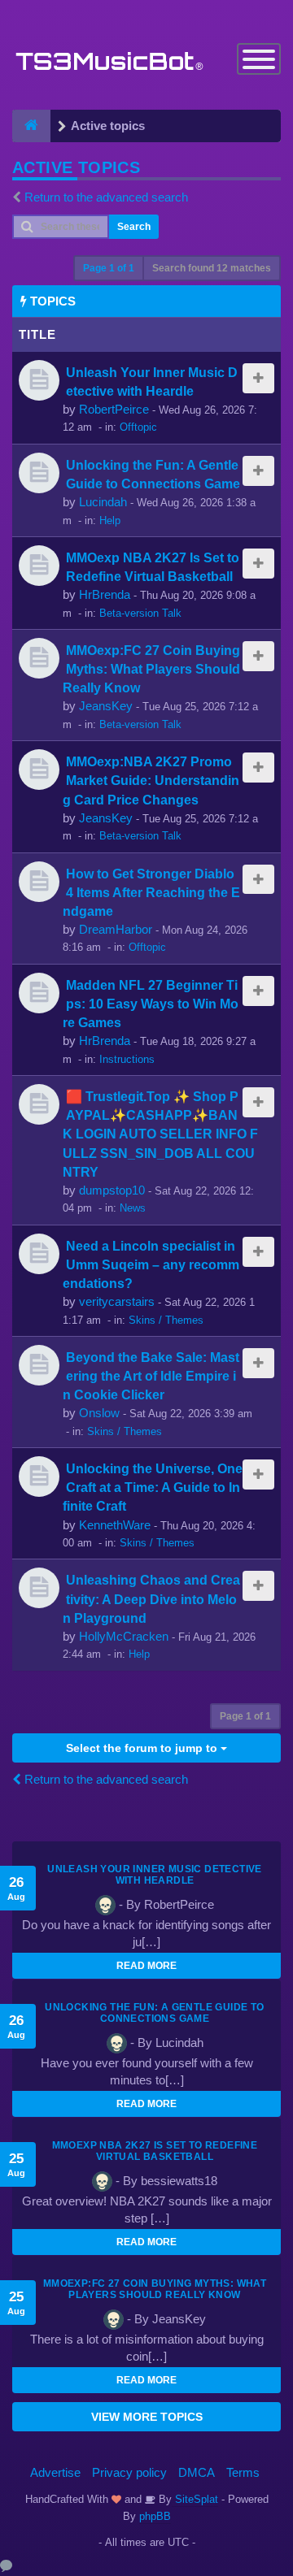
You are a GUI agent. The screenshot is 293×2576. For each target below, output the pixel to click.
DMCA (197, 2472)
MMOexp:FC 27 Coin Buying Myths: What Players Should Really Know (151, 669)
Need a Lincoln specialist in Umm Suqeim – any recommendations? (151, 1264)
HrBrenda (105, 594)
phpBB (155, 2516)
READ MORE (146, 1966)
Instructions (127, 1059)
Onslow (99, 1413)
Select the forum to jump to (143, 1748)
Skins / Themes (166, 1320)
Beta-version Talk (140, 613)
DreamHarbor (116, 929)
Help (110, 520)
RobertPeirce (114, 409)
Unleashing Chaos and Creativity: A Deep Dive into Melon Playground (151, 1598)
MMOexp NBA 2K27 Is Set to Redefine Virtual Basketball (155, 2151)
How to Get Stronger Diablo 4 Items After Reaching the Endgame (151, 892)
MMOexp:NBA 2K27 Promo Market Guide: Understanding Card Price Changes (151, 780)
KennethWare (115, 1525)
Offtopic (138, 427)
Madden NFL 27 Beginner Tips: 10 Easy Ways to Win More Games (151, 1004)
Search (134, 227)
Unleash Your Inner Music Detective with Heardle (155, 1875)
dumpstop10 (112, 1190)
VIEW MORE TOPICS (147, 2417)
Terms (243, 2472)
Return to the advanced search (106, 197)
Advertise (55, 2472)
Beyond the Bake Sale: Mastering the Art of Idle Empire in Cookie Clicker (151, 1376)
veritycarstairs (117, 1301)
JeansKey (106, 706)
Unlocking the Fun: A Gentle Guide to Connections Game (154, 2013)
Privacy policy (129, 2472)
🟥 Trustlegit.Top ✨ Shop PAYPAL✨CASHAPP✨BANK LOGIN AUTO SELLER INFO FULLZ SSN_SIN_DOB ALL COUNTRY (160, 1134)
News (133, 1208)
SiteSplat (195, 2499)
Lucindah (103, 502)
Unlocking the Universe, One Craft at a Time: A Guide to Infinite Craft (153, 1487)
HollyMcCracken (124, 1636)
